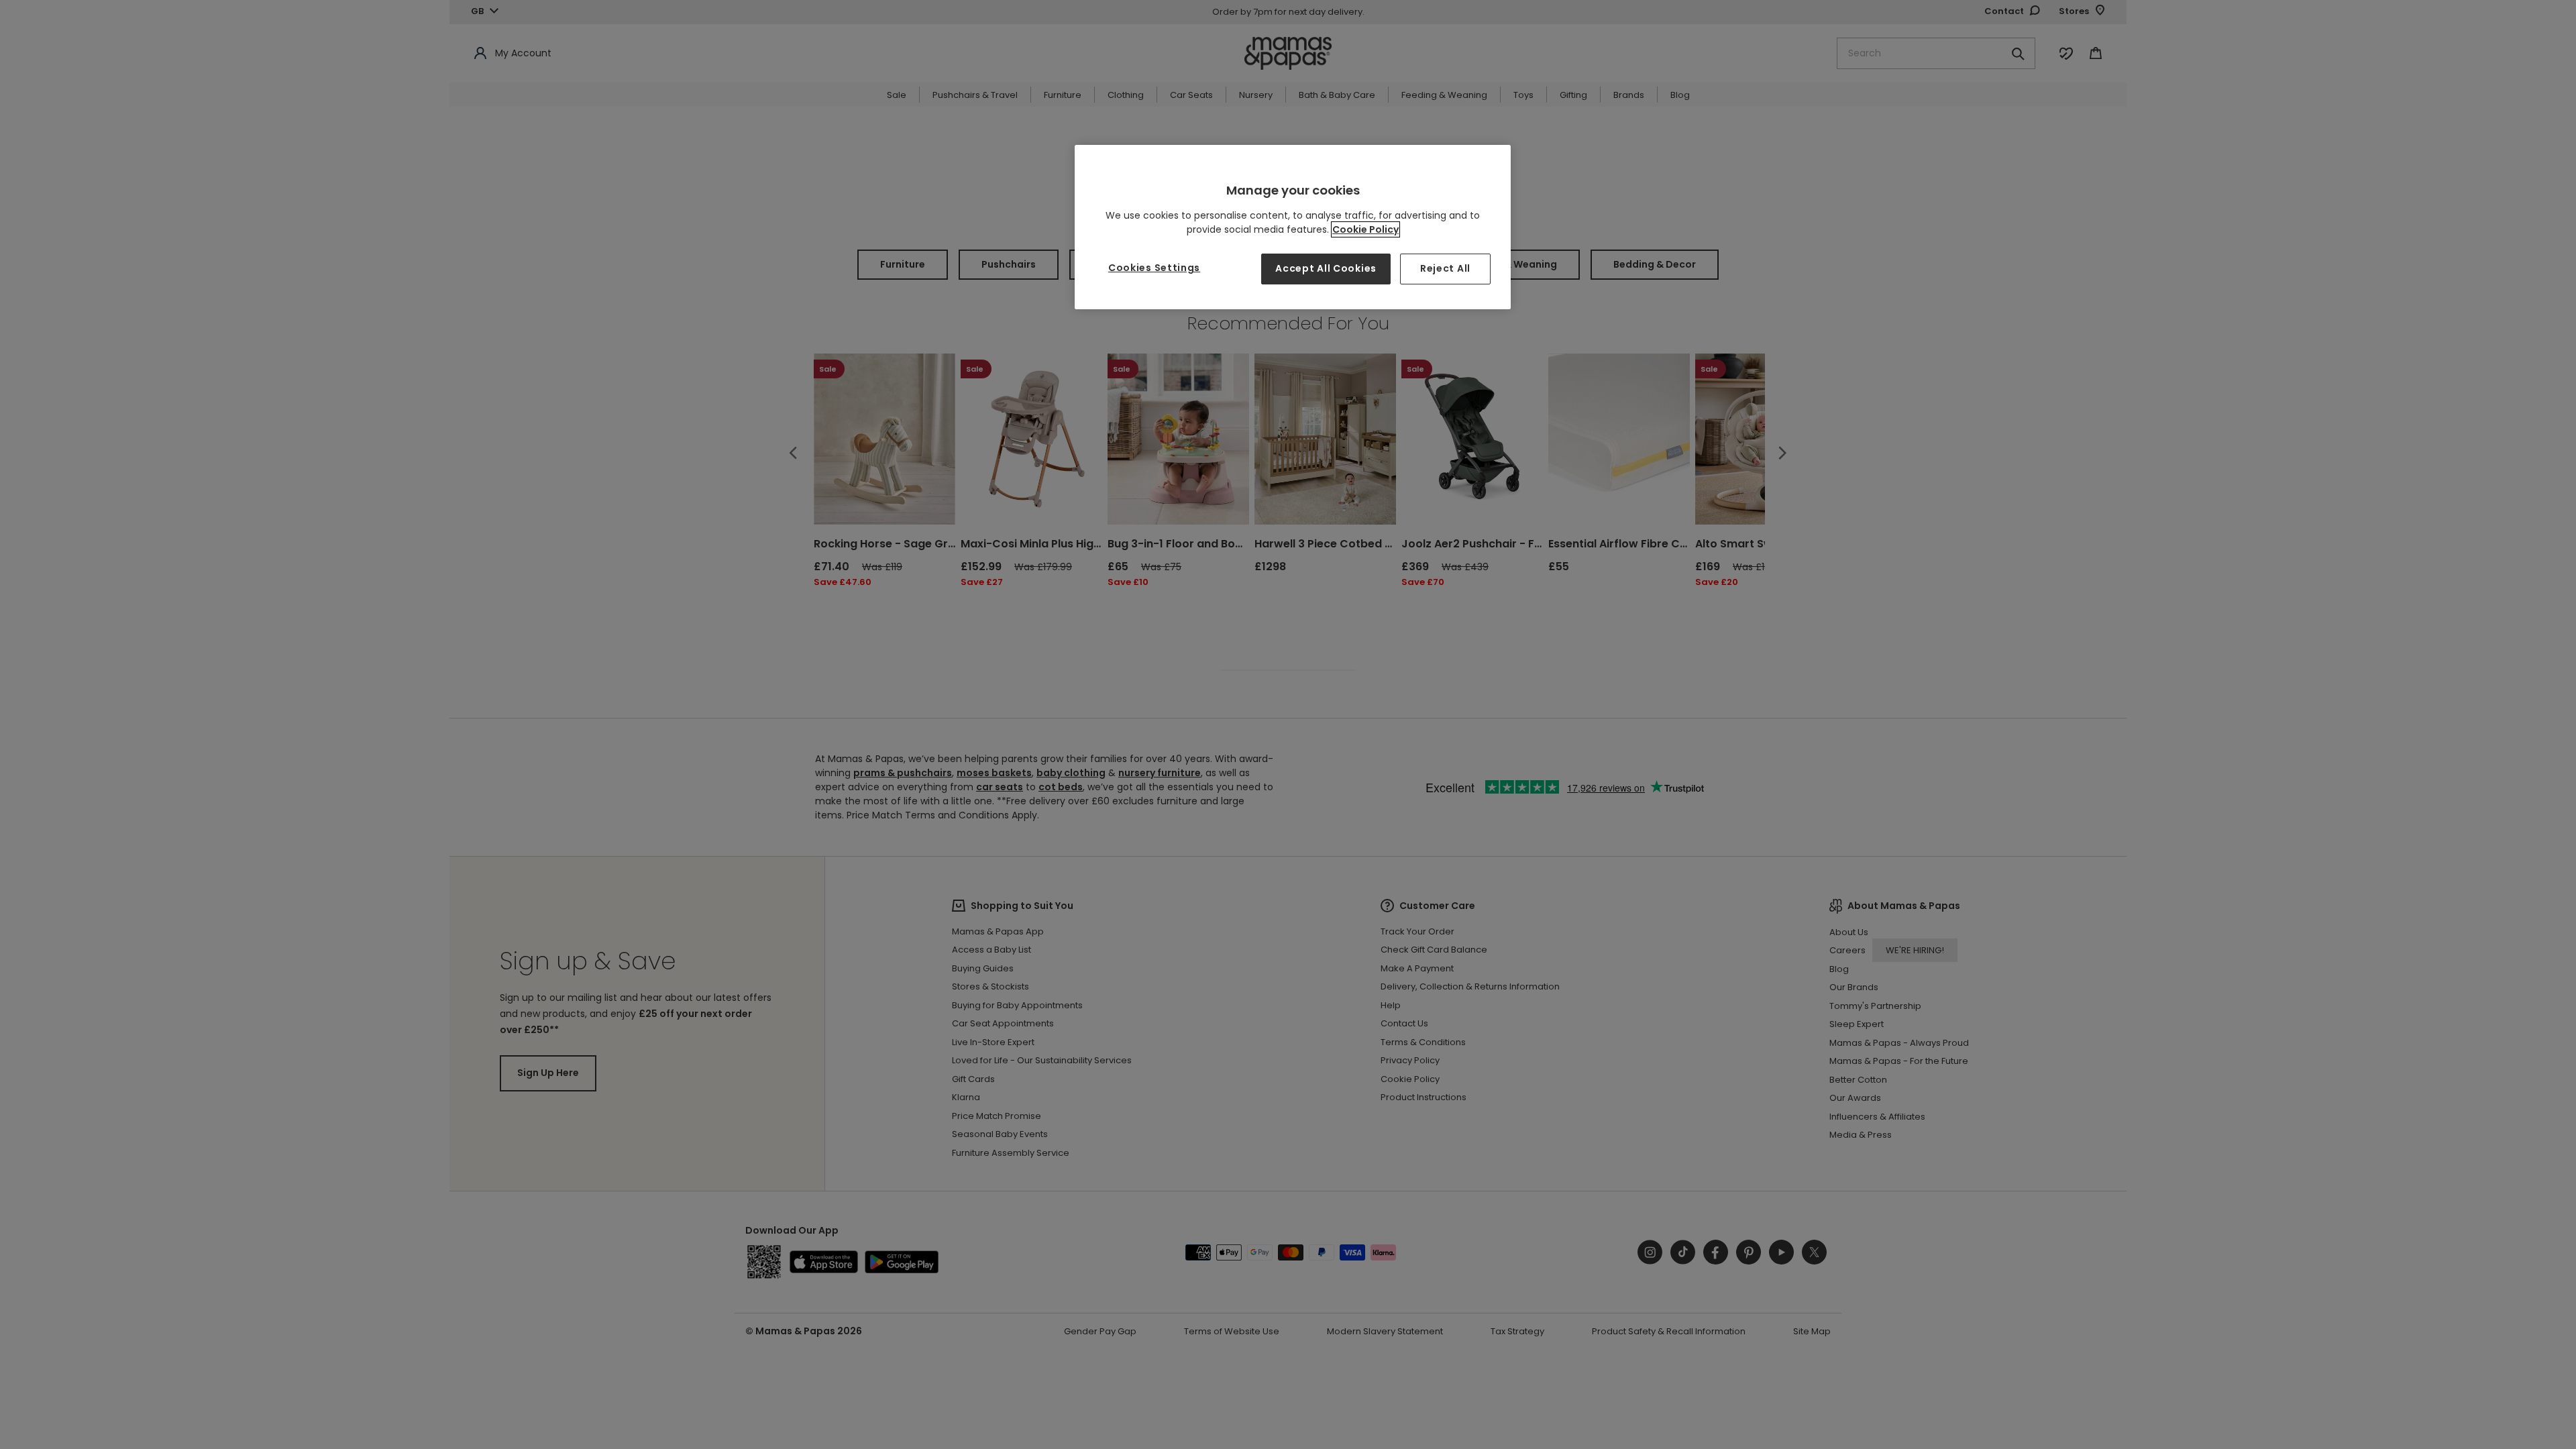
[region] (1293, 227)
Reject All (1445, 268)
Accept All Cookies (1326, 268)
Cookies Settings (1154, 268)
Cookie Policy (1365, 229)
